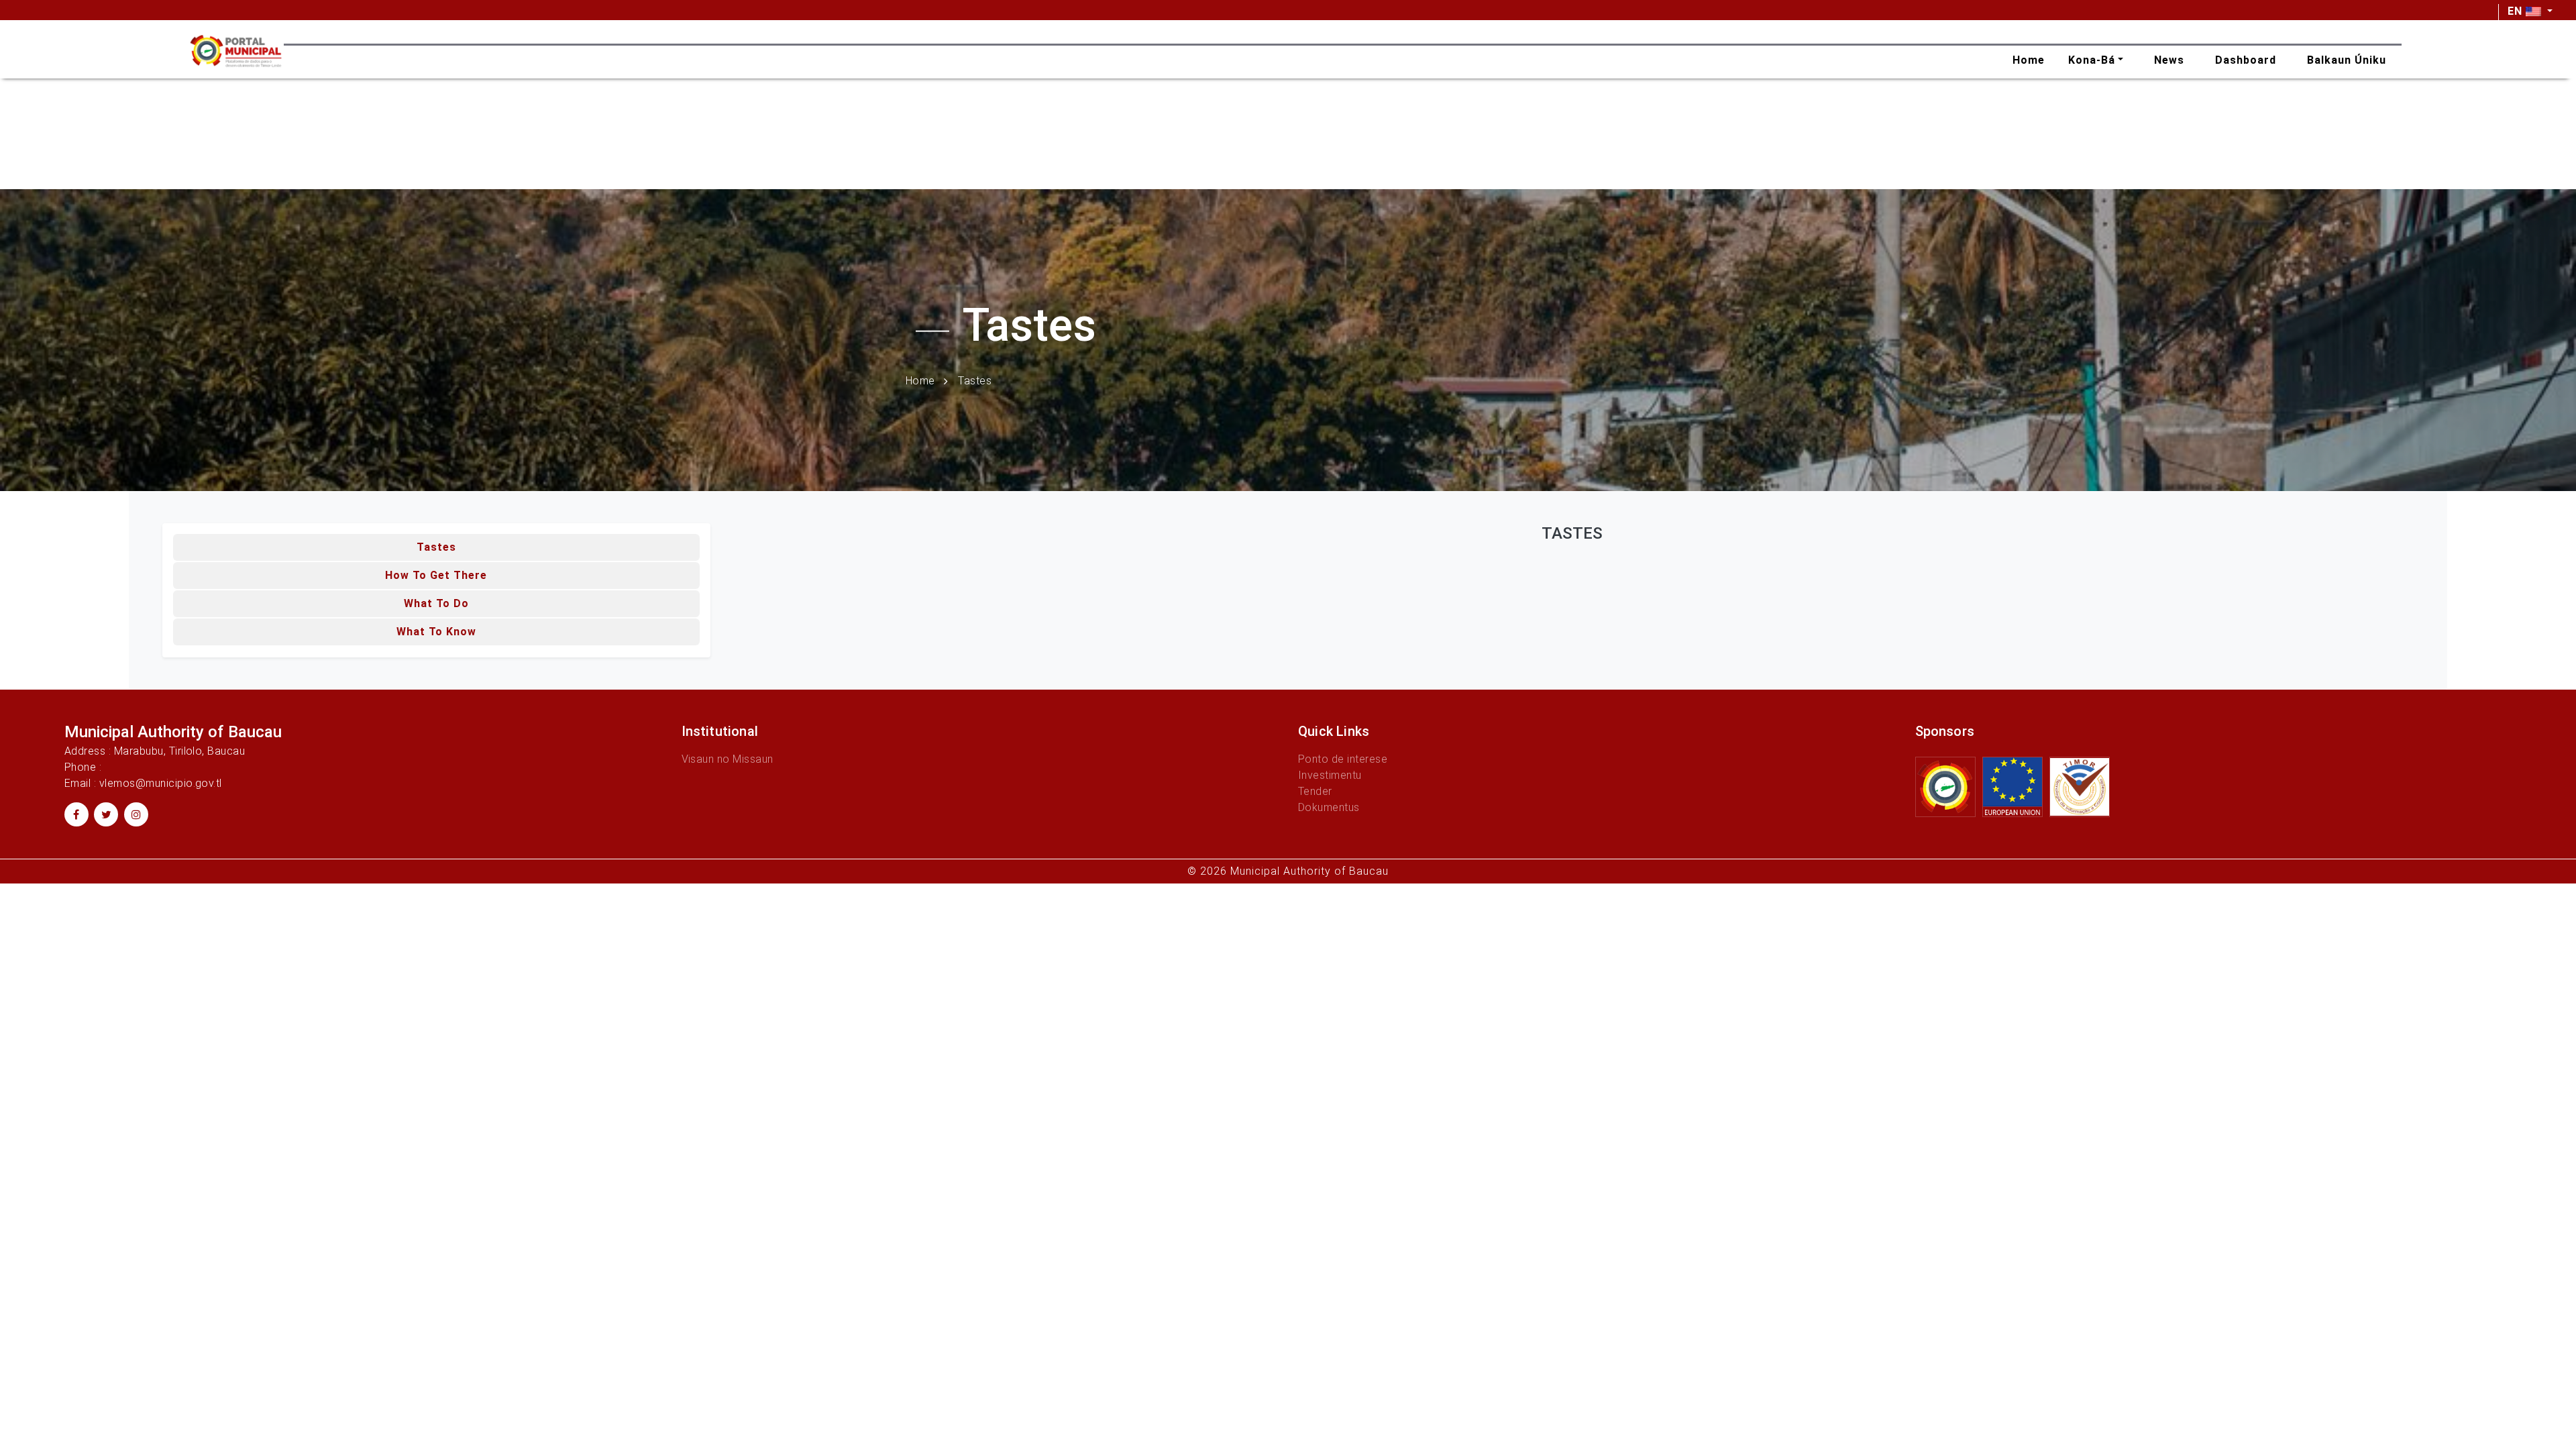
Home (920, 380)
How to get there (436, 575)
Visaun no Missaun (728, 759)
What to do (436, 603)
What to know (436, 632)
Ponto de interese (1343, 759)
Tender (1315, 791)
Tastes (436, 547)
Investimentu (1330, 775)
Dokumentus (1329, 807)
